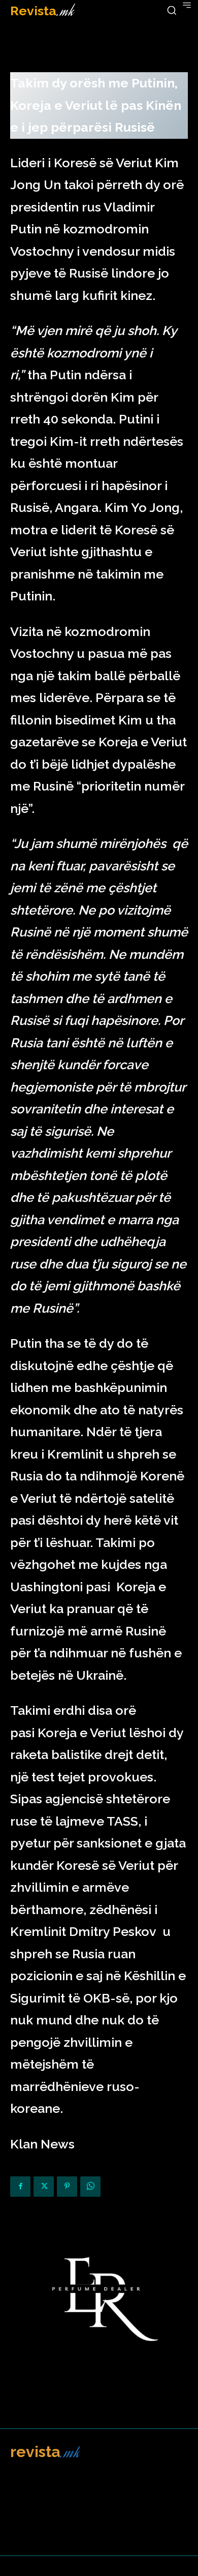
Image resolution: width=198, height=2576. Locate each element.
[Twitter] (44, 2187)
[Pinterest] (67, 2187)
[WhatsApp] (90, 2187)
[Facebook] (20, 2187)
